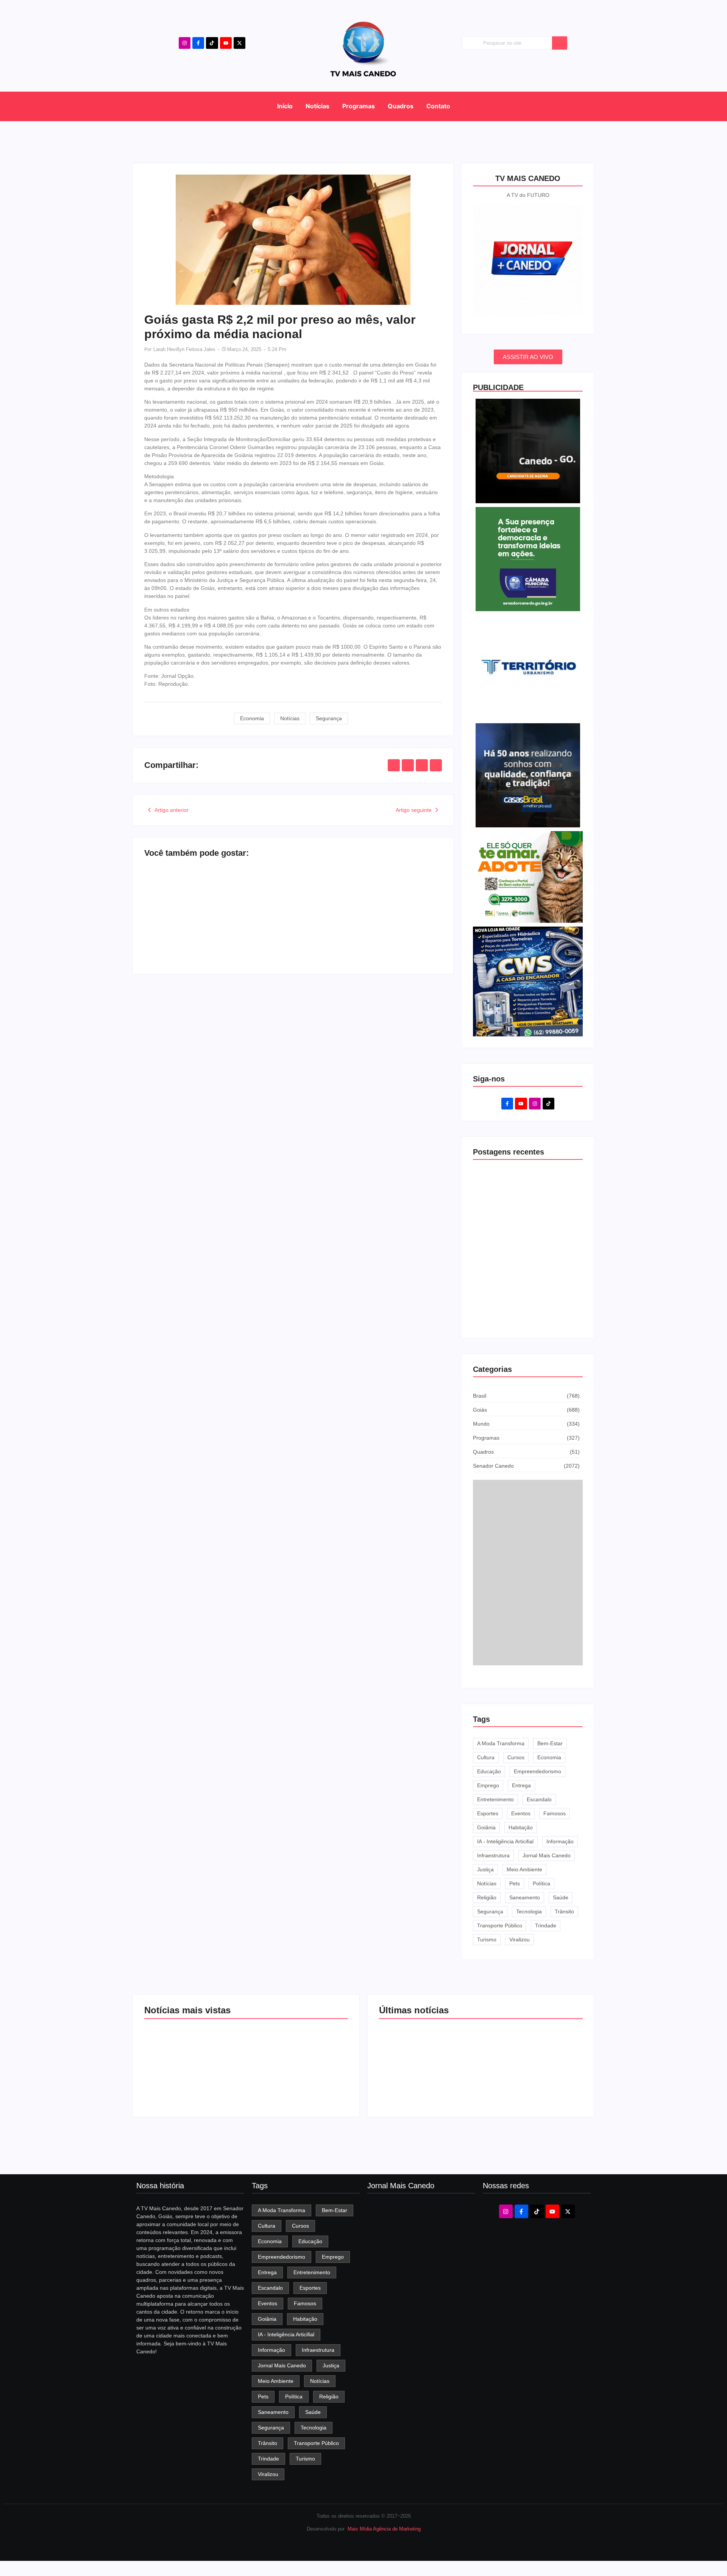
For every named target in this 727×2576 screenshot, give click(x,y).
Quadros (401, 106)
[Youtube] (226, 43)
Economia (252, 718)
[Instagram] (185, 43)
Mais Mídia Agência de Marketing (384, 2529)
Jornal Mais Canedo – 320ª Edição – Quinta (417, 2391)
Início (285, 106)
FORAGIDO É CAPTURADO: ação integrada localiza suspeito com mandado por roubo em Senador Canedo (529, 2056)
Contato (438, 106)
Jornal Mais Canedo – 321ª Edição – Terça (417, 2351)
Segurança (329, 718)
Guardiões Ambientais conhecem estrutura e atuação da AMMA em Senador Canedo (365, 925)
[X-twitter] (239, 43)
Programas (359, 106)
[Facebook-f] (198, 43)
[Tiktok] (212, 43)
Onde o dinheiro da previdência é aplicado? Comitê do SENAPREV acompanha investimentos (526, 1308)
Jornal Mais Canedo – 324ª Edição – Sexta (215, 929)
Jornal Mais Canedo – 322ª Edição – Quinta (417, 2310)
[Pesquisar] (560, 43)
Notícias (317, 106)
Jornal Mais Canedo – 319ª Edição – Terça (417, 2431)
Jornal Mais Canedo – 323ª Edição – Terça (417, 2270)
